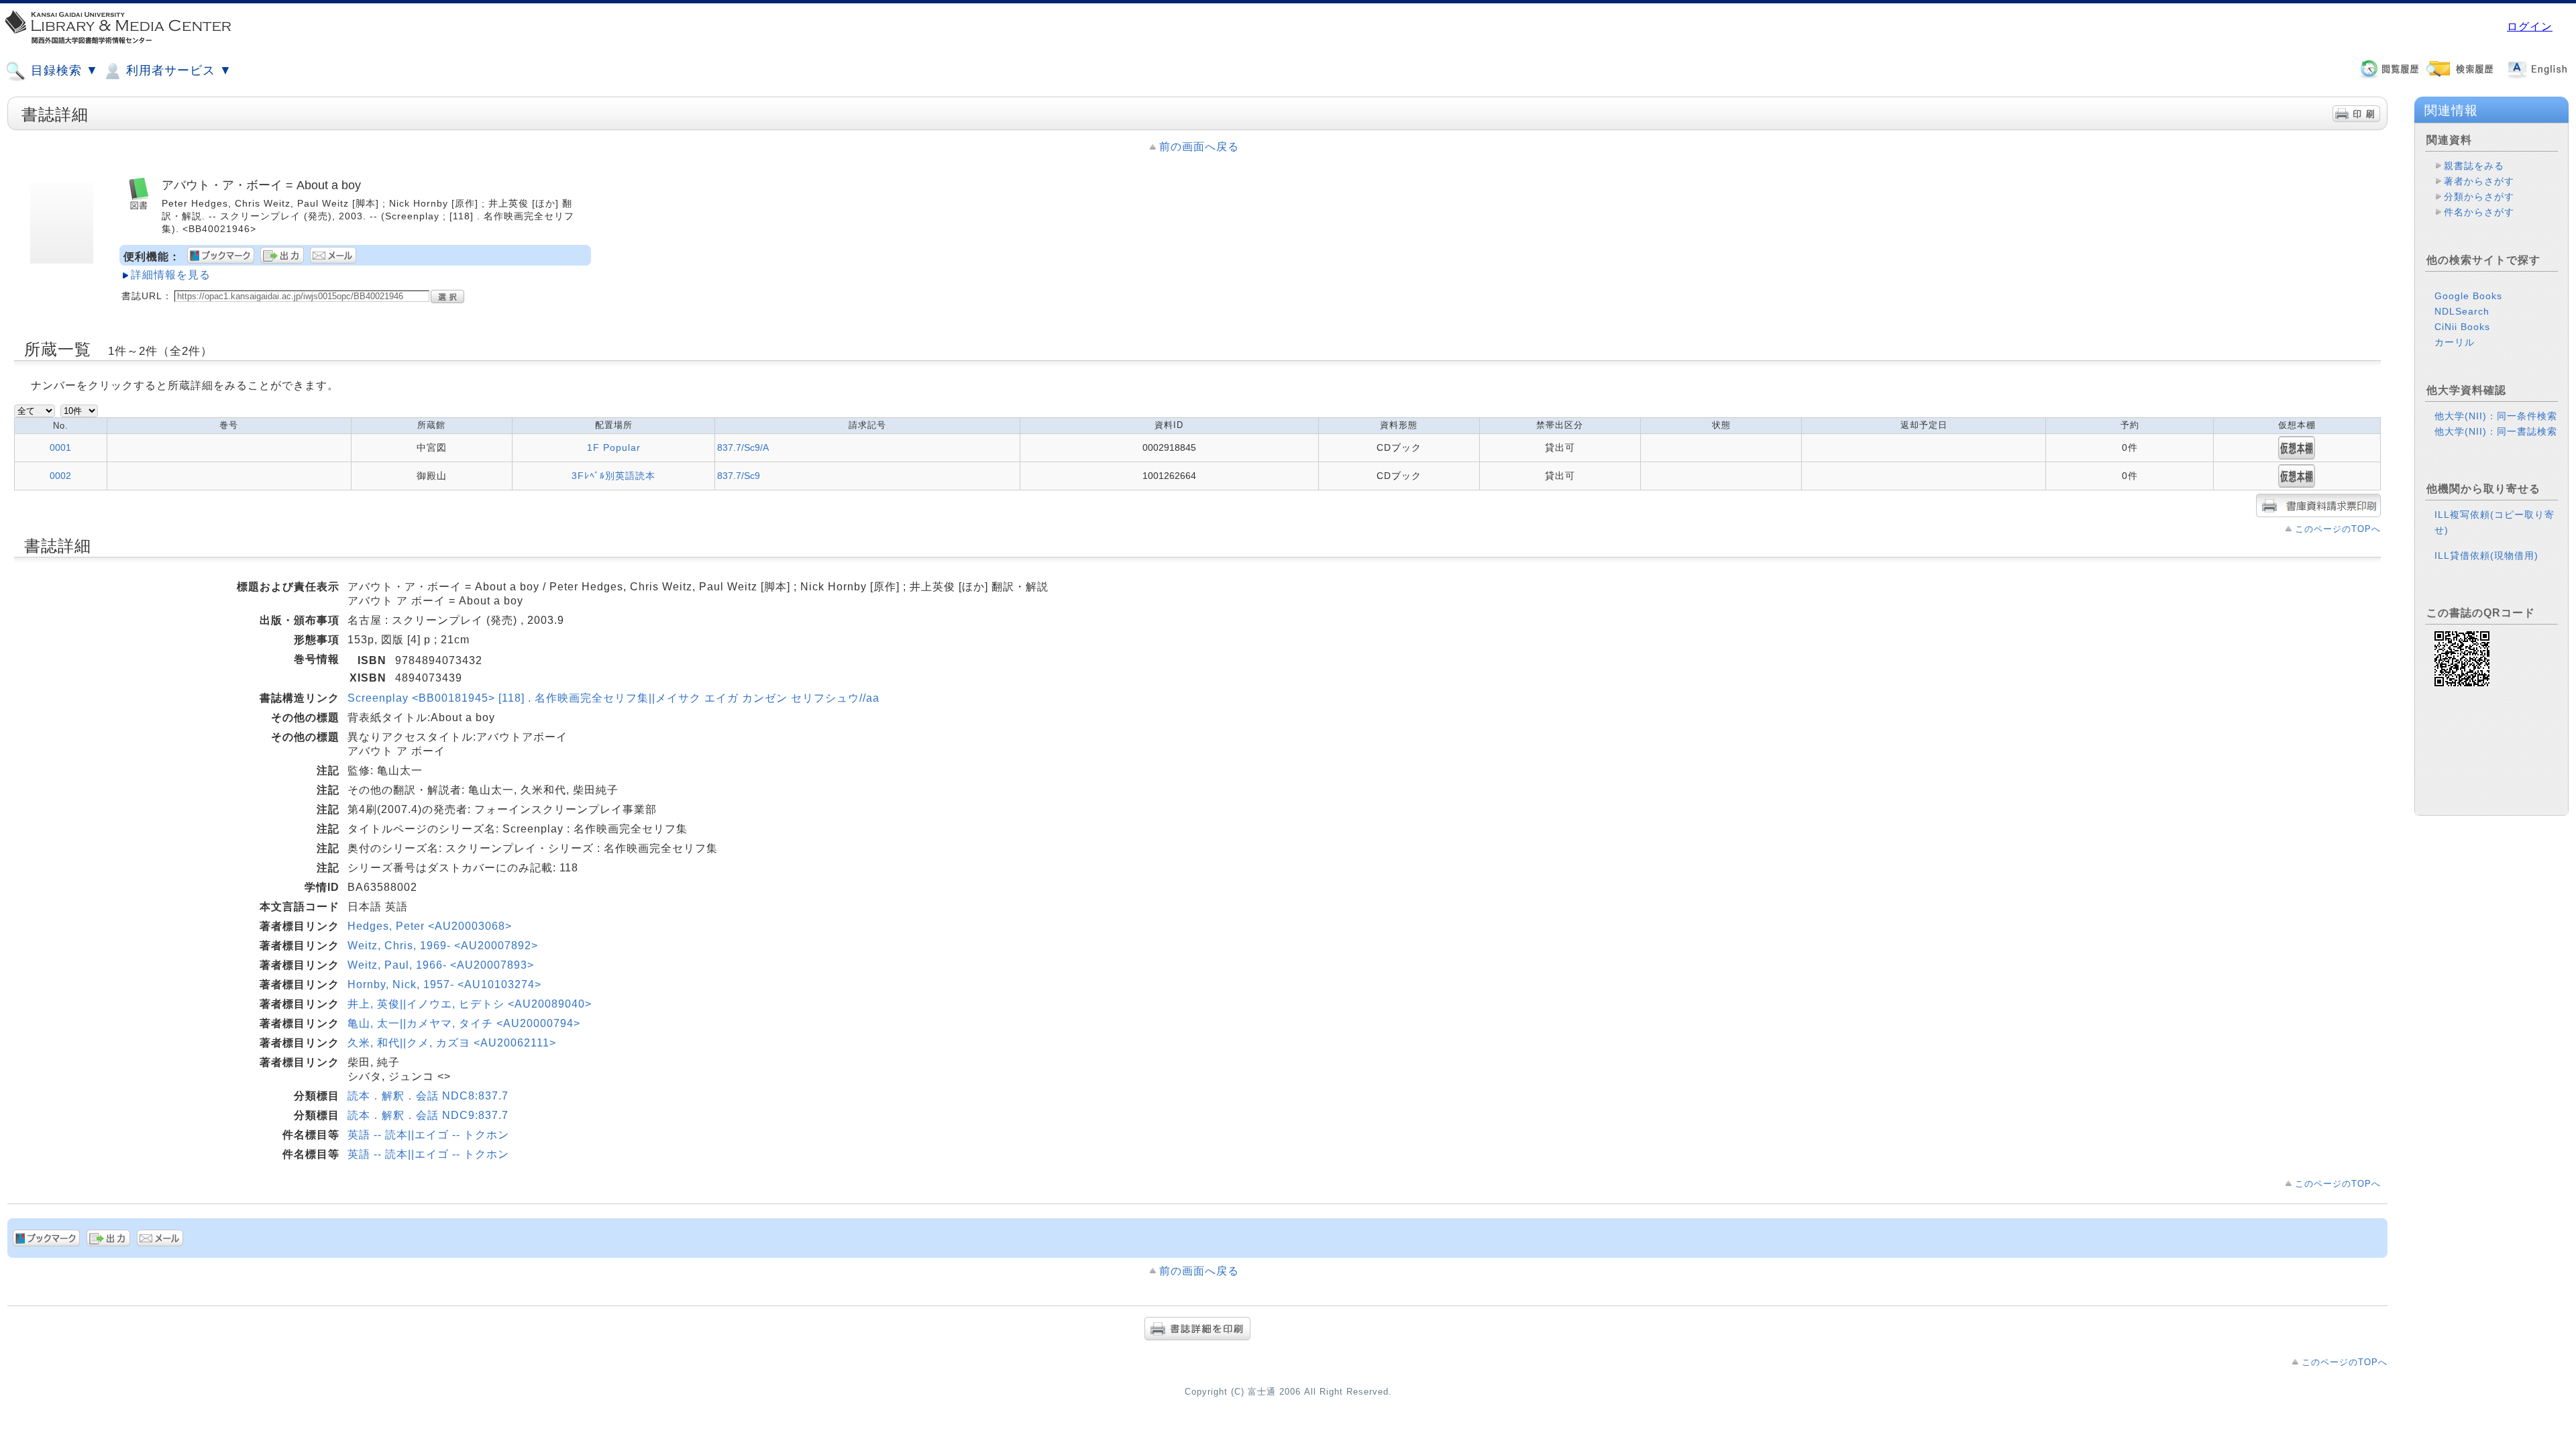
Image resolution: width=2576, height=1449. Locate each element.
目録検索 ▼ (63, 70)
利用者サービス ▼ (177, 70)
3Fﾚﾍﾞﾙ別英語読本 (613, 476)
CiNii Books (2462, 327)
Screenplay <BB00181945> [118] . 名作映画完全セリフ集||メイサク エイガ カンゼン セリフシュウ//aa (613, 698)
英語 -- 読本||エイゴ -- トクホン (428, 1135)
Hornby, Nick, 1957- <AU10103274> (444, 984)
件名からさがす (2479, 212)
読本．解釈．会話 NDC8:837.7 (428, 1096)
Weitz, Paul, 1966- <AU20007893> (441, 965)
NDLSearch (2462, 311)
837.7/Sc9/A (743, 447)
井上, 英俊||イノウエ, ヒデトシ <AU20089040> (470, 1004)
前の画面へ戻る (1199, 147)
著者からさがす (2479, 181)
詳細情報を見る (171, 275)
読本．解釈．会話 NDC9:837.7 (428, 1115)
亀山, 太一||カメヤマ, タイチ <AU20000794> (464, 1023)
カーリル (2455, 342)
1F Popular (614, 447)
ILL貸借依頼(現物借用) (2486, 555)
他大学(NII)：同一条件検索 (2496, 416)
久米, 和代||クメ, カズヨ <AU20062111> (452, 1043)
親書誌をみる (2474, 166)
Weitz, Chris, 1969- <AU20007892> (443, 946)
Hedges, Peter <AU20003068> (430, 926)
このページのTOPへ (2338, 529)
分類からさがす (2479, 197)
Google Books (2468, 296)
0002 (60, 476)
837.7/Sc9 (739, 476)
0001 (60, 447)
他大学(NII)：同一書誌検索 (2496, 431)
